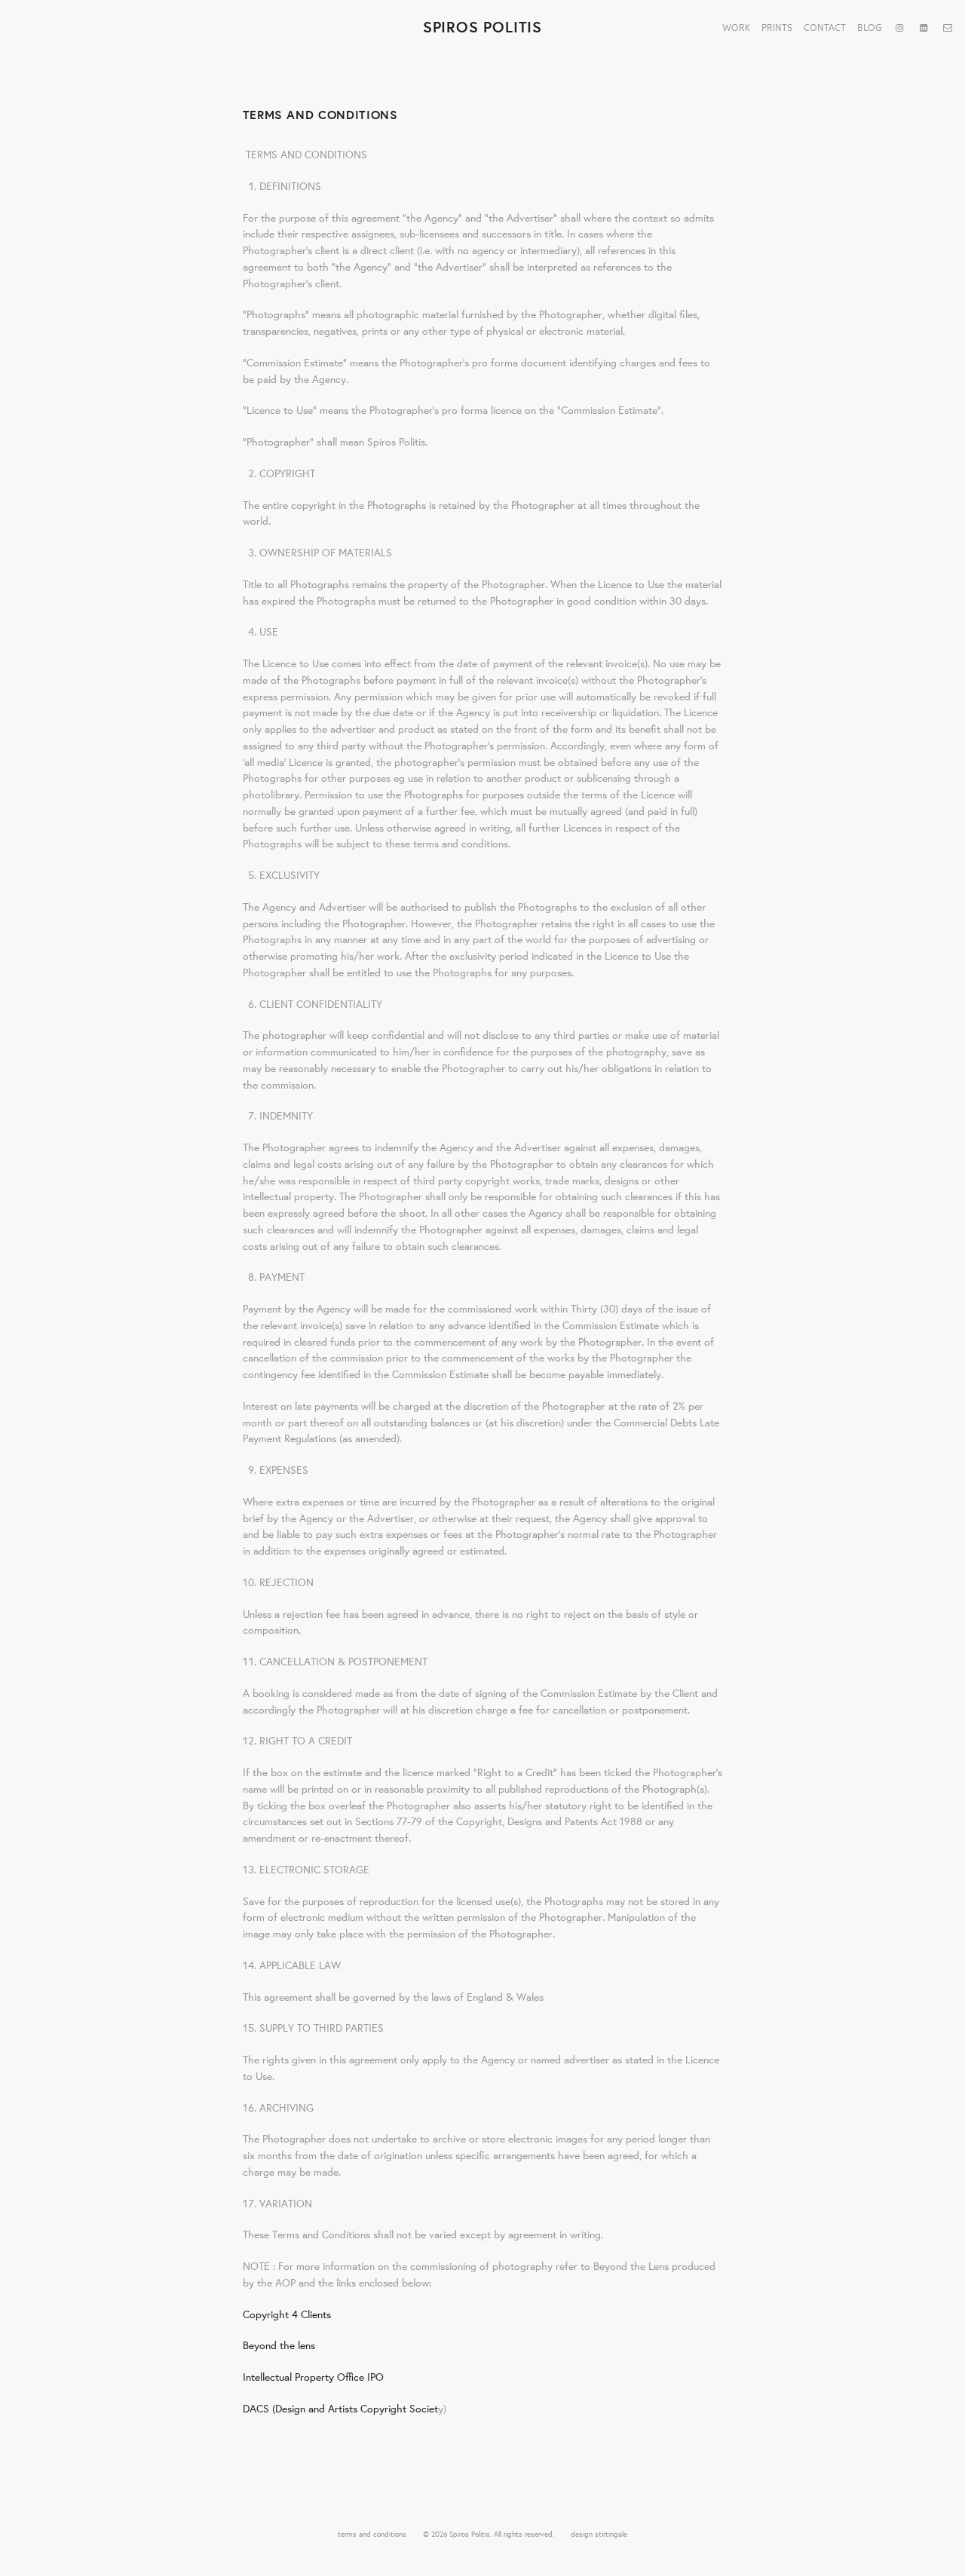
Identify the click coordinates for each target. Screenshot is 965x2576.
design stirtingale (599, 2534)
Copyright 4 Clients (287, 2314)
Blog (870, 27)
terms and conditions (372, 2534)
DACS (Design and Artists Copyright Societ (340, 2409)
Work (736, 27)
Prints (777, 27)
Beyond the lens (279, 2345)
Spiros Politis (482, 27)
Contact (825, 27)
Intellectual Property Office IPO (313, 2377)
